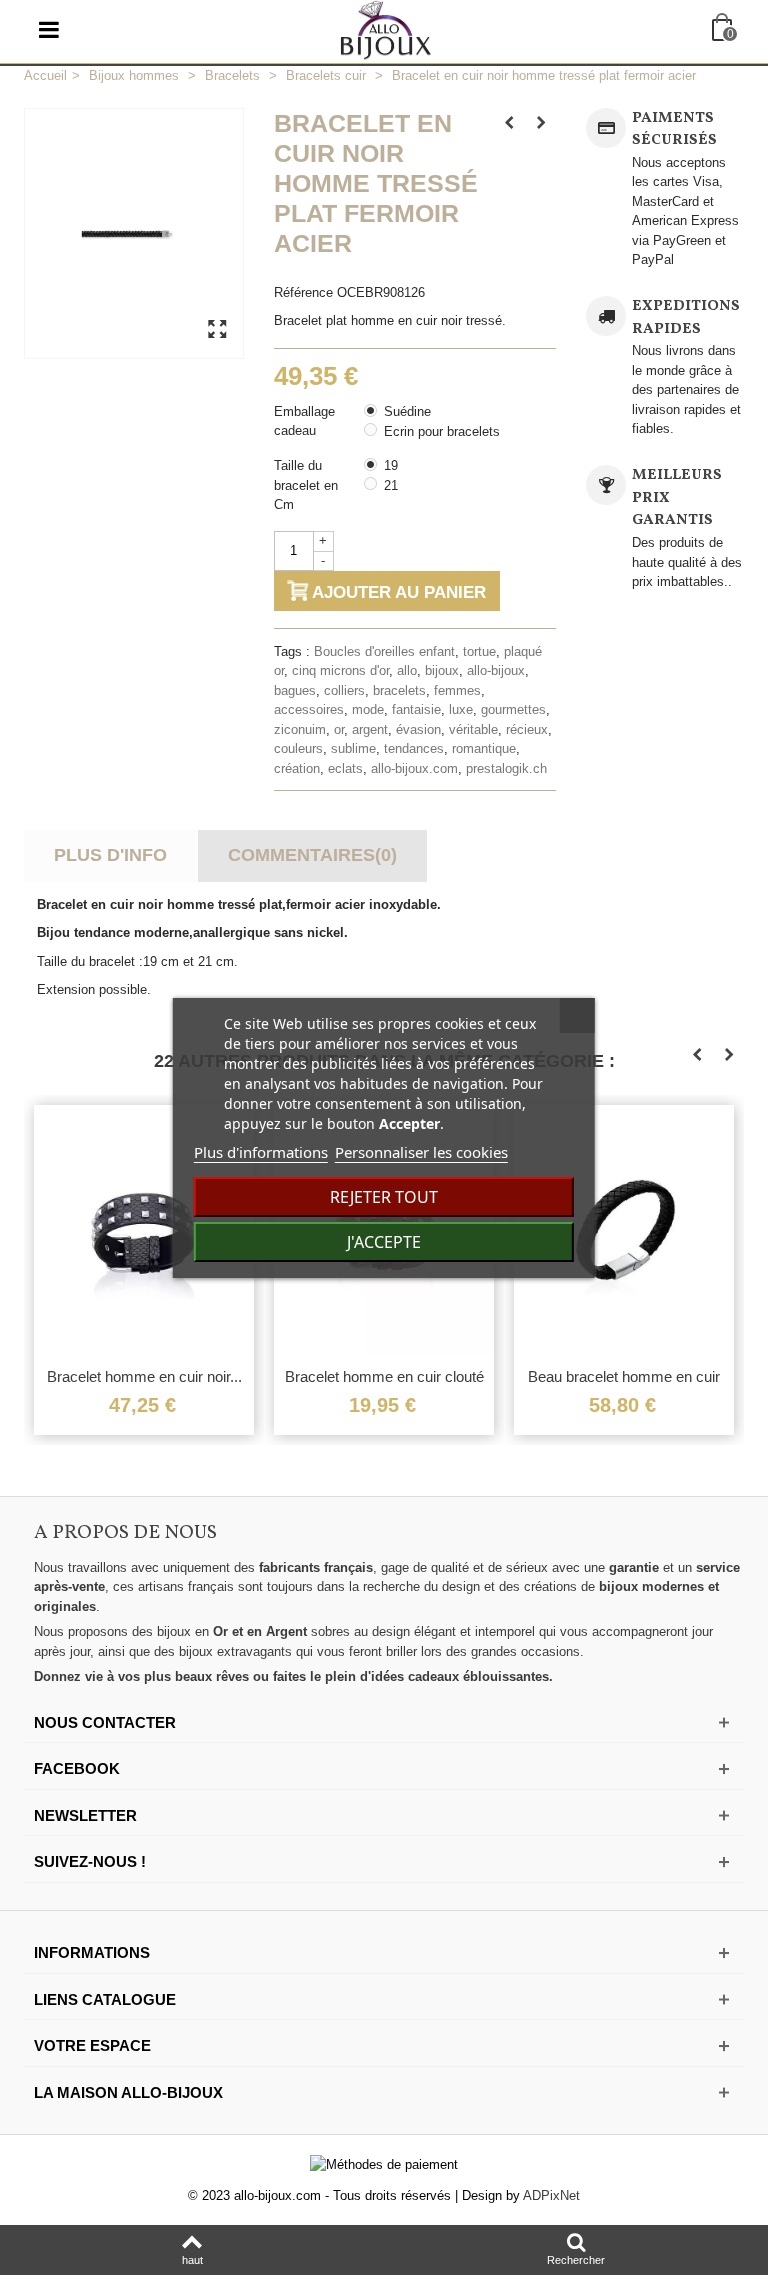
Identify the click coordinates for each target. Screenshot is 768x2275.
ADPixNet (551, 2195)
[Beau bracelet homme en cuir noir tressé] (624, 1230)
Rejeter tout (384, 1197)
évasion (418, 729)
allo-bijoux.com (414, 768)
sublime (353, 748)
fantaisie (416, 709)
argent (370, 729)
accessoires (309, 709)
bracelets (399, 690)
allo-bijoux (496, 670)
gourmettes (513, 709)
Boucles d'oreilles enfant (384, 651)
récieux (527, 729)
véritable (473, 729)
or (339, 729)
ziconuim (300, 729)
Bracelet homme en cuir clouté (384, 1376)
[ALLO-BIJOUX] (386, 28)
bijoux (442, 670)
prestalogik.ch (506, 768)
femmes (457, 690)
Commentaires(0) (312, 855)
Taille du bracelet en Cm (306, 485)
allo (407, 670)
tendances (414, 748)
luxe (461, 709)
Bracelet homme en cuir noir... (144, 1376)
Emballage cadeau (304, 421)
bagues (295, 690)
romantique (484, 748)
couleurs (298, 748)
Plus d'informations (261, 1152)
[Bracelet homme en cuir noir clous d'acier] (144, 1230)
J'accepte (384, 1242)
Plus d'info (110, 855)
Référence (303, 292)
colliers (344, 690)
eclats (345, 768)
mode (368, 709)
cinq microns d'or (340, 670)
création (297, 768)
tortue (479, 651)
